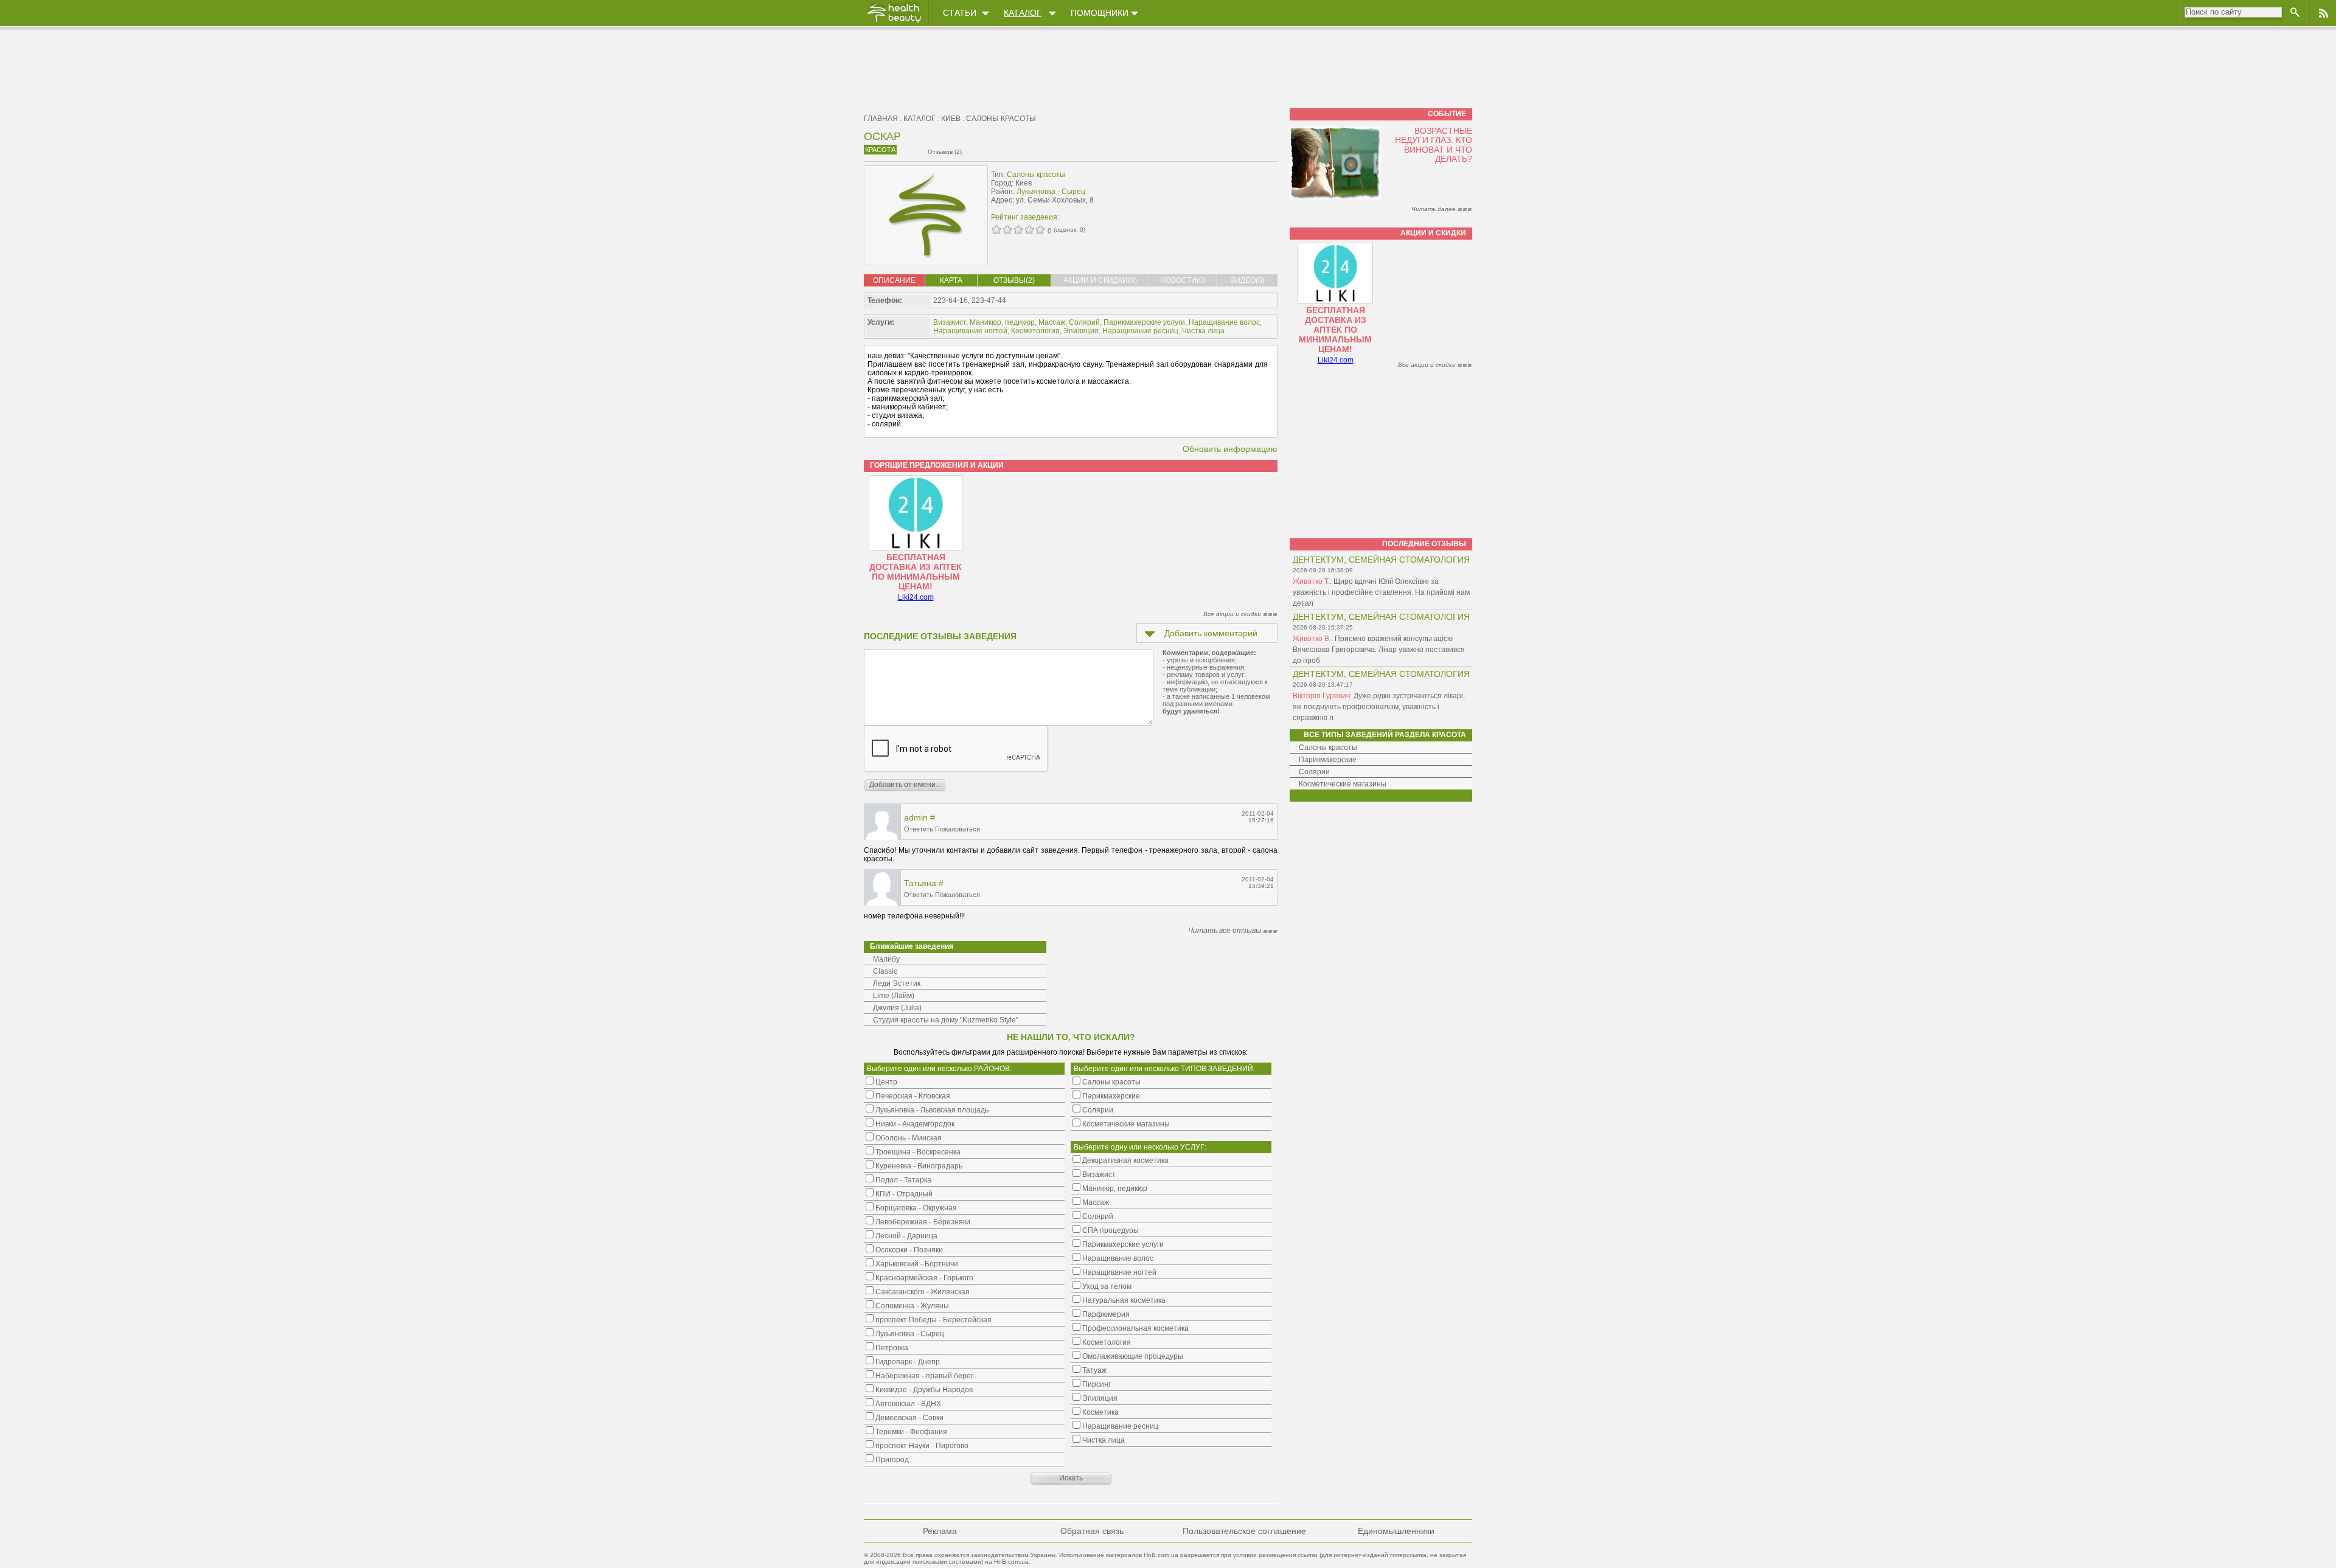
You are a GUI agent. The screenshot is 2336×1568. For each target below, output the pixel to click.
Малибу (886, 959)
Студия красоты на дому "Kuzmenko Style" (946, 1020)
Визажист (950, 322)
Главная (881, 119)
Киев (951, 119)
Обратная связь (1092, 1531)
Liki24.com (916, 597)
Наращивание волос (1224, 322)
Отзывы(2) (1014, 280)
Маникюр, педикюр (1002, 322)
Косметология (1035, 331)
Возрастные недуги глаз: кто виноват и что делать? (1434, 145)
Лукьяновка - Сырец (1051, 192)
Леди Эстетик (897, 983)
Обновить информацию (1230, 449)
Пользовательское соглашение (1244, 1531)
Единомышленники (1396, 1531)
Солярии (1314, 772)
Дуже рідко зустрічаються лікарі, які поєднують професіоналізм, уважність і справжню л (1379, 707)
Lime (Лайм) (894, 996)
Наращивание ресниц (1140, 331)
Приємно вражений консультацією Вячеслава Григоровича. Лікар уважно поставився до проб (1379, 650)
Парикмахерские (1328, 760)
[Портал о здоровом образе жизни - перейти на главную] (894, 23)
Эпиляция (1081, 331)
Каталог (1023, 13)
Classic (885, 971)
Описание (894, 280)
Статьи (960, 13)
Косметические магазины (1343, 784)
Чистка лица (1203, 331)
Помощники (1100, 13)
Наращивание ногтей (970, 331)
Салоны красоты (1001, 119)
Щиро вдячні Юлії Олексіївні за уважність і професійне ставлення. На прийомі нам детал (1381, 592)
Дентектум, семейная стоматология (1381, 560)
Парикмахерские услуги (1144, 322)
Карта (951, 280)
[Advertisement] (1201, 193)
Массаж (1052, 322)
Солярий (1084, 322)
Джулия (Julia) (897, 1008)
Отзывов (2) (945, 152)
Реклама (940, 1531)
